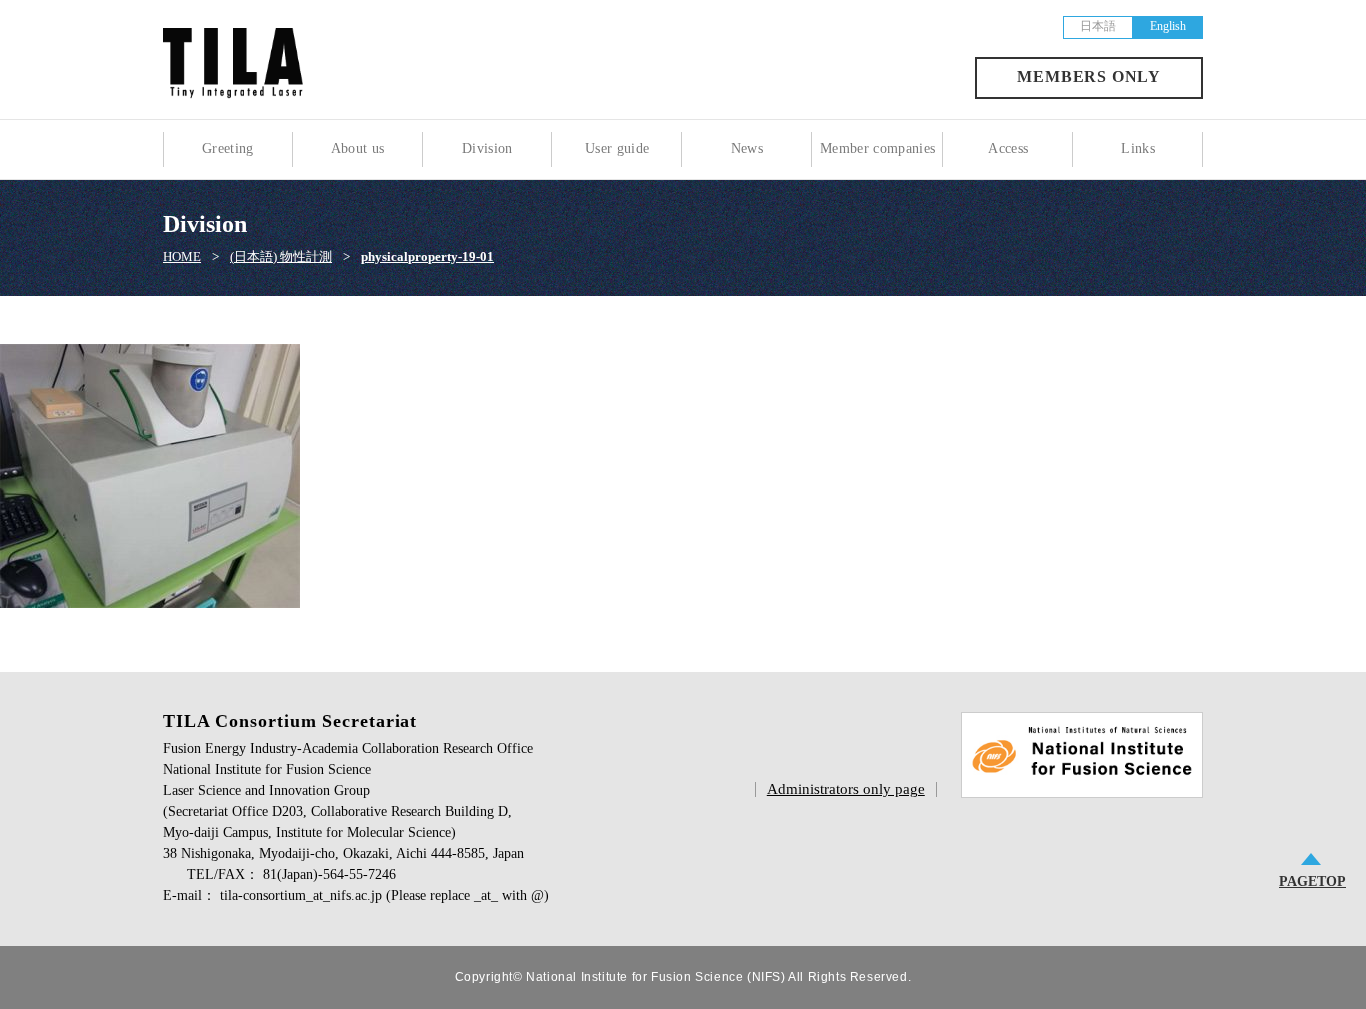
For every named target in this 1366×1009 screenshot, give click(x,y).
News (747, 148)
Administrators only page (846, 789)
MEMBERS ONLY (1089, 76)
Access (1008, 148)
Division (487, 148)
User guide (617, 148)
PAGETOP (1312, 881)
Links (1138, 148)
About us (358, 148)
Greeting (228, 148)
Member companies (878, 148)
